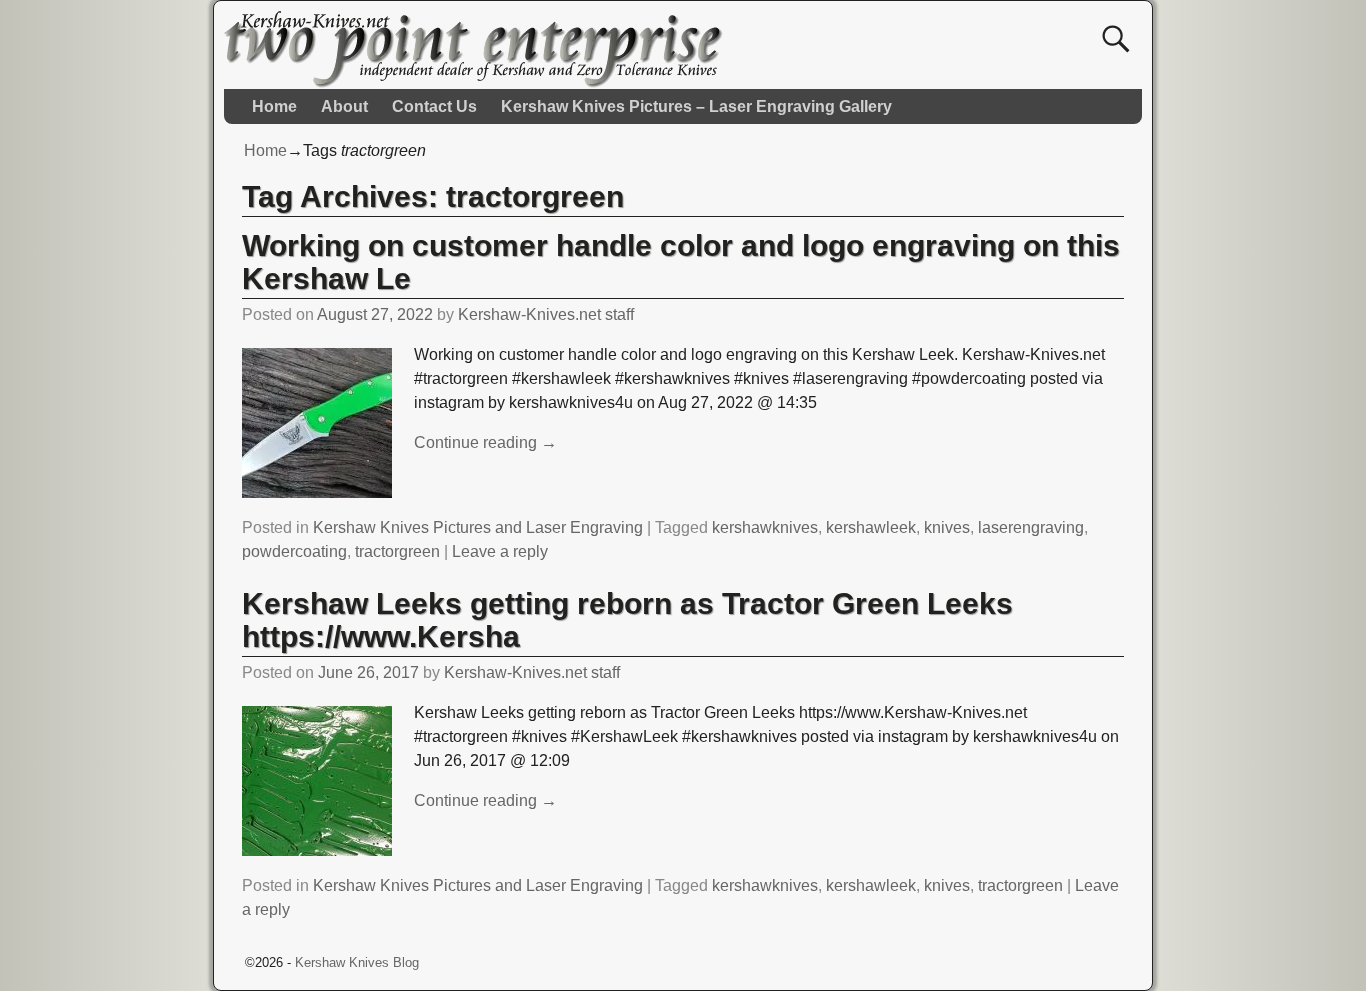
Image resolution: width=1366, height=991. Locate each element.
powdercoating (294, 551)
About (344, 106)
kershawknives (765, 527)
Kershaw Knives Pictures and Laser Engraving (478, 527)
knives (947, 527)
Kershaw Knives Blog (357, 962)
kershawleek (871, 527)
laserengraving (1031, 527)
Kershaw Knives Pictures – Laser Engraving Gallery (696, 106)
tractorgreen (397, 551)
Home (274, 106)
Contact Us (434, 106)
